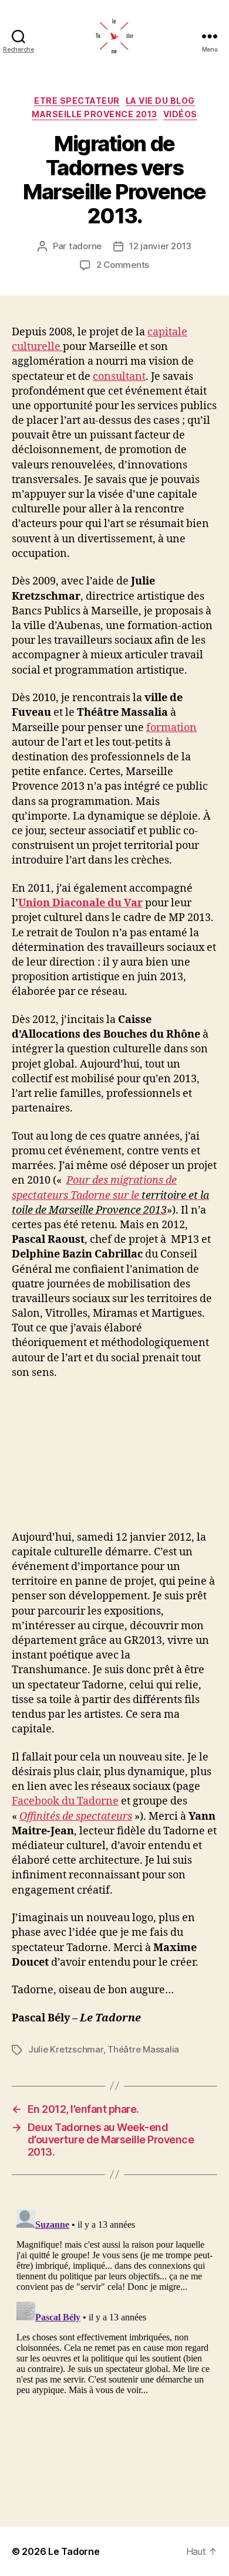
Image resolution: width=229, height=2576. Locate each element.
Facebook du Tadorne (65, 1801)
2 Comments (123, 265)
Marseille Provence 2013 (95, 114)
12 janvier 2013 (160, 246)
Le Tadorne (74, 2551)
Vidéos (180, 114)
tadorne (85, 246)
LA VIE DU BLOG (160, 101)
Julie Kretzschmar (66, 2049)
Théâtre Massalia (143, 2049)
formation (171, 728)
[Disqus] (114, 2351)
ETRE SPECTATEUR (77, 101)
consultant (119, 377)
